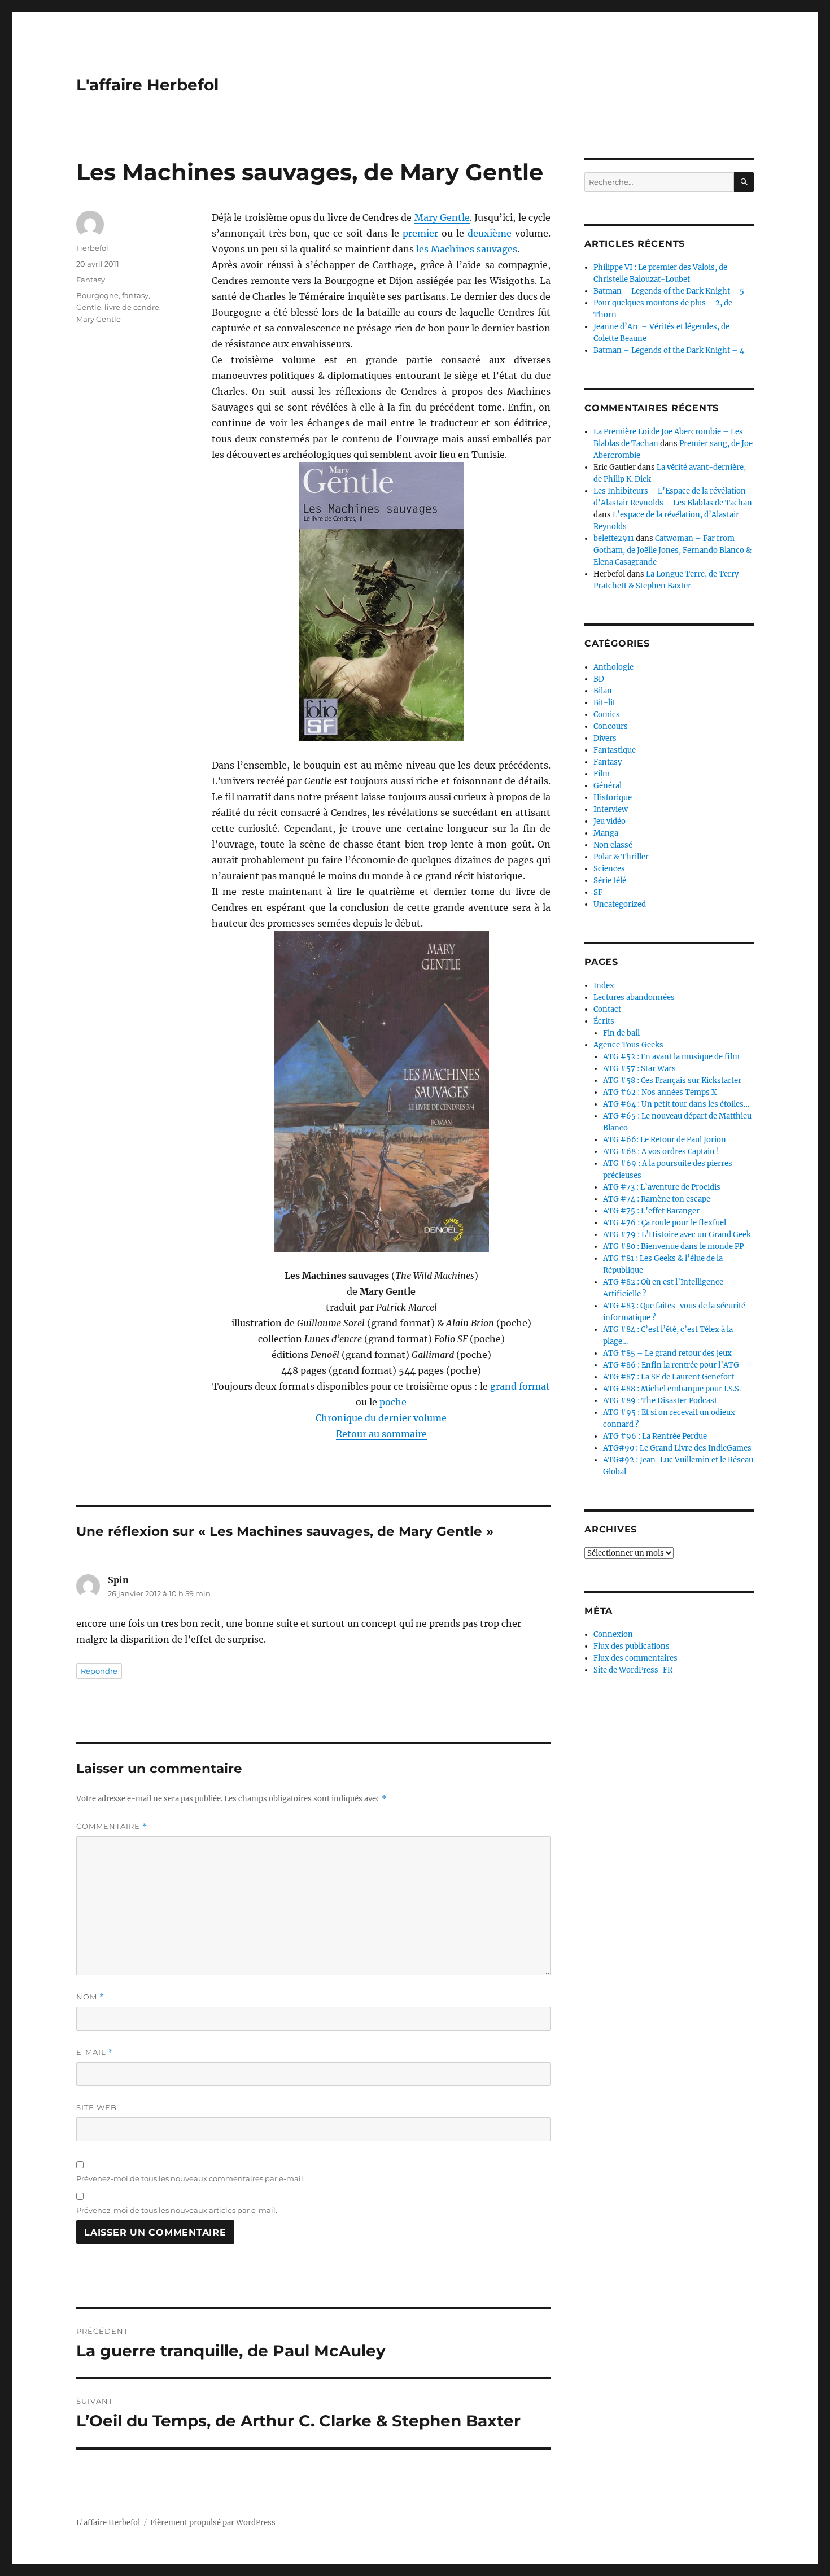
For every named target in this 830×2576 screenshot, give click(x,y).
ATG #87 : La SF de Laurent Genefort (669, 1377)
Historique (613, 798)
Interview (611, 809)
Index (604, 986)
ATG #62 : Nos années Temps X (660, 1092)
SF (598, 892)
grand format (520, 1386)
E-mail (95, 2052)
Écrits (604, 1021)
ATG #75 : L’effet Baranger (651, 1211)
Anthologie (613, 667)
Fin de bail (621, 1033)
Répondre (99, 1671)
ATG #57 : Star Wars (639, 1069)
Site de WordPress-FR (633, 1670)
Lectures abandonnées (634, 997)
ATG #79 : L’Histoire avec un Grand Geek (677, 1235)
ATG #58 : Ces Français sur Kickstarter (672, 1080)
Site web (97, 2107)
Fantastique (615, 750)
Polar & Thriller (621, 857)
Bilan (603, 691)
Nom (90, 1997)
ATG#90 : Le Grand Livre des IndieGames (677, 1448)
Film (602, 774)
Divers (605, 738)
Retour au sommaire (381, 1434)
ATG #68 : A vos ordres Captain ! (661, 1152)
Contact (607, 1009)
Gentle (89, 307)
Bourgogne (97, 295)
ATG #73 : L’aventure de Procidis (662, 1187)
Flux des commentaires (635, 1658)
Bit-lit (604, 703)
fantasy (135, 295)
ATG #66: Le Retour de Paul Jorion (665, 1140)
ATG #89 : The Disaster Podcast (660, 1401)
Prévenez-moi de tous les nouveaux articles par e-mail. (177, 2210)
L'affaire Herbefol (147, 85)
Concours (611, 726)
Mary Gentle (442, 217)
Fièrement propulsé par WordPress (213, 2523)
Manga (606, 833)
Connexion (613, 1634)
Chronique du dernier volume (381, 1418)
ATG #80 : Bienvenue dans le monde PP (673, 1246)
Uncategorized (620, 904)
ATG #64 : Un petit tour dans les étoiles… (676, 1104)
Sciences (609, 869)
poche (393, 1402)
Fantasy (91, 280)
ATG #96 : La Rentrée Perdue (655, 1436)
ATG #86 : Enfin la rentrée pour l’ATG (671, 1365)
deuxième (490, 233)
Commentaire (112, 1826)
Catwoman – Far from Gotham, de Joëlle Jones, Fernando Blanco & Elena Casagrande (672, 550)
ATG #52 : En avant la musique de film (671, 1057)
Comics (607, 715)
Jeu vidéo (610, 821)
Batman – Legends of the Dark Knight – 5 (669, 291)
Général (608, 786)
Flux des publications (632, 1646)
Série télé (610, 881)
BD (599, 679)
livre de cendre (132, 307)
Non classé (613, 845)
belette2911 (614, 538)
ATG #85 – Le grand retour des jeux (667, 1353)
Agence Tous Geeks (628, 1045)
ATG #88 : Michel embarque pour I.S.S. (672, 1389)
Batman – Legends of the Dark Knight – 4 (669, 350)
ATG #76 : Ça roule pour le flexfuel (665, 1223)
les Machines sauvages (467, 249)
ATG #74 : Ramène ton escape (657, 1199)
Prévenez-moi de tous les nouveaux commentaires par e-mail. (191, 2178)
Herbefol (92, 248)
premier (420, 233)
